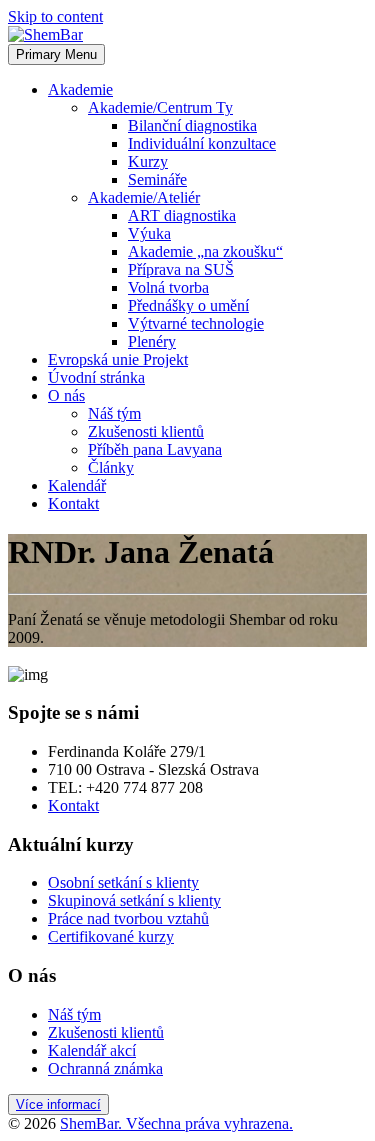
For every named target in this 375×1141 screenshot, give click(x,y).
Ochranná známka (105, 1068)
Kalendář (77, 485)
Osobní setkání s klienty (123, 882)
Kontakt (73, 503)
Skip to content (55, 16)
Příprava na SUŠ (181, 269)
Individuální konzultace (202, 143)
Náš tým (114, 413)
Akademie (80, 89)
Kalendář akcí (92, 1050)
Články (111, 467)
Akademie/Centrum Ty (160, 107)
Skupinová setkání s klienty (134, 900)
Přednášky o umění (188, 305)
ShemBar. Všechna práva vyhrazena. (176, 1123)
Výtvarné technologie (196, 323)
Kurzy (148, 161)
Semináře (157, 179)
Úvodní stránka (96, 377)
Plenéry (152, 341)
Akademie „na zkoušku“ (205, 251)
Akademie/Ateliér (144, 197)
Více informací (58, 1104)
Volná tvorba (168, 287)
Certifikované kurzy (111, 936)
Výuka (149, 233)
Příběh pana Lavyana (155, 449)
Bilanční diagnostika (192, 125)
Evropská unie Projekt (118, 359)
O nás (66, 395)
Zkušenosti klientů (146, 431)
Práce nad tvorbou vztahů (128, 918)
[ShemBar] (45, 34)
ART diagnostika (182, 215)
